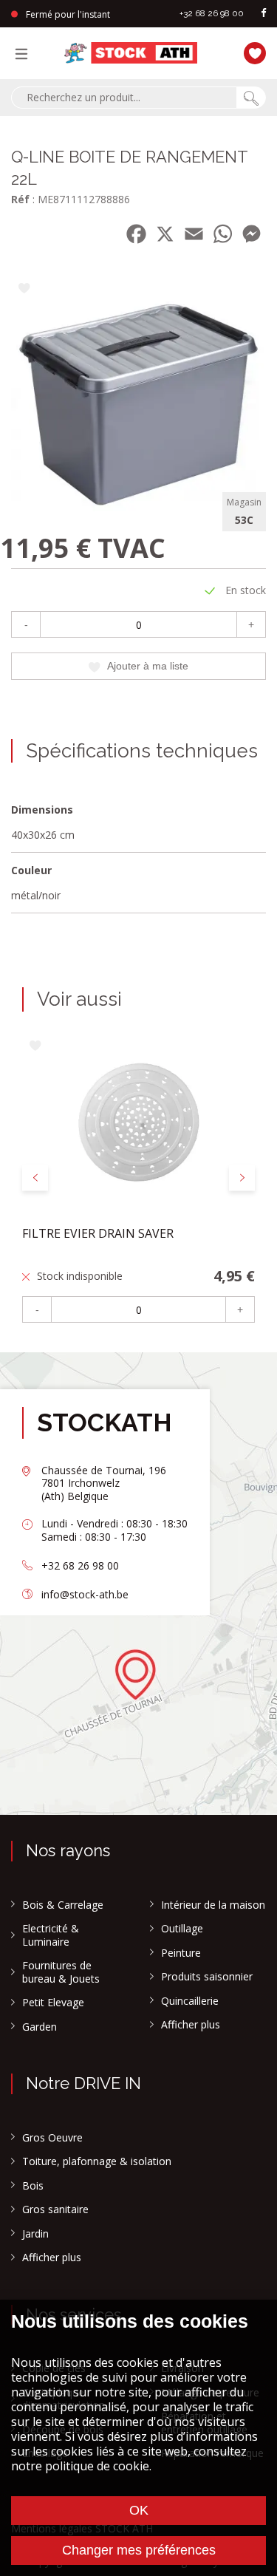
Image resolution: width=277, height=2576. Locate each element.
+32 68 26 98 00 (212, 13)
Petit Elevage (53, 2003)
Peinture (181, 1953)
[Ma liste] (251, 51)
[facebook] (264, 14)
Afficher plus (191, 2025)
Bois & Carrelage (63, 1905)
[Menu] (25, 53)
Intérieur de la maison (213, 1905)
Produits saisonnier (207, 1977)
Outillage (182, 1929)
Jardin (35, 2234)
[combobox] (124, 98)
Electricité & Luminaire (51, 1935)
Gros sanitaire (55, 2209)
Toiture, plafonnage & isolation (97, 2161)
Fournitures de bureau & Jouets (61, 1972)
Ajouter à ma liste (148, 666)
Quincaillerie (190, 2001)
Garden (40, 2027)
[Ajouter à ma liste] (24, 289)
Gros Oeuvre (52, 2138)
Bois (33, 2186)
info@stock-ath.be (85, 1594)
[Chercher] (251, 98)
